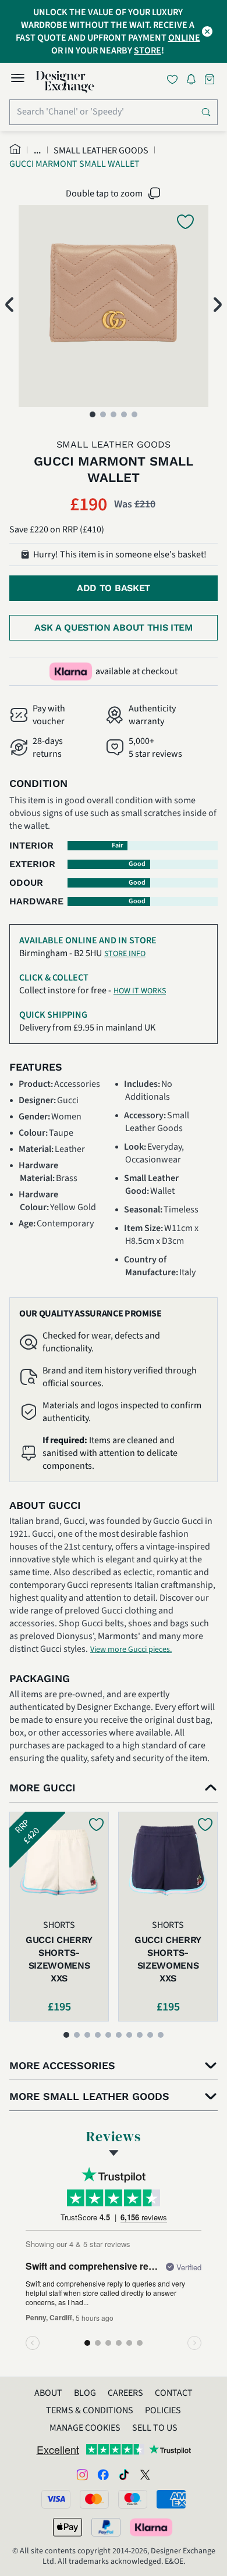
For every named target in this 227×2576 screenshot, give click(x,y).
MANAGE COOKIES (85, 2428)
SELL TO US (155, 2428)
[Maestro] (133, 2499)
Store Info (125, 954)
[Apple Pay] (68, 2527)
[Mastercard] (94, 2499)
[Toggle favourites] (175, 79)
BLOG (85, 2393)
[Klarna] (152, 2527)
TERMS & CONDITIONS (90, 2410)
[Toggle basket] (211, 79)
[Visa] (56, 2499)
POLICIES (163, 2410)
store (148, 51)
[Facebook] (103, 2474)
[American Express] (171, 2499)
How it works (140, 991)
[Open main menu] (17, 80)
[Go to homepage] (65, 82)
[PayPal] (106, 2527)
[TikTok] (124, 2474)
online (184, 38)
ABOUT (48, 2393)
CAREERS (125, 2393)
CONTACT (174, 2393)
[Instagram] (82, 2474)
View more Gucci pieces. (131, 1650)
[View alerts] (194, 81)
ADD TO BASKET (114, 588)
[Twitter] (145, 2474)
